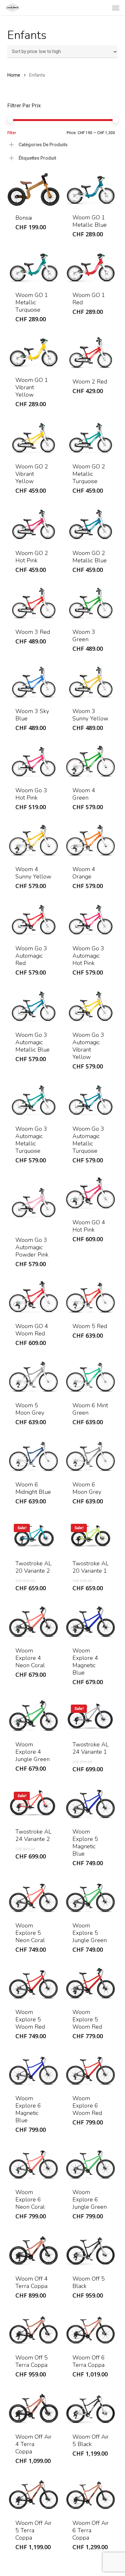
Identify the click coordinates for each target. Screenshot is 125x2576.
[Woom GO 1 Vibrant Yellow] (33, 352)
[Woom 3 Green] (91, 603)
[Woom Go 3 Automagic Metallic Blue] (33, 1006)
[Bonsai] (33, 190)
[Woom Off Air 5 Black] (91, 2408)
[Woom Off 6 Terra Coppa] (91, 2329)
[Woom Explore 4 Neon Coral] (33, 1622)
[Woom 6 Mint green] (91, 1376)
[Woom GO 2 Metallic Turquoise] (91, 438)
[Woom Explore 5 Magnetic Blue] (91, 1803)
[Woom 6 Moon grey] (91, 1456)
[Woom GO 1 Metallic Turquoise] (33, 267)
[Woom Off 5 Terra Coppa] (33, 2329)
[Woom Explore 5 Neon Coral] (33, 1897)
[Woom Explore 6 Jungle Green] (91, 2163)
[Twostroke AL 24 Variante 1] (91, 1716)
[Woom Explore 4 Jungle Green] (33, 1716)
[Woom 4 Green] (91, 761)
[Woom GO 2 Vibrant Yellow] (33, 438)
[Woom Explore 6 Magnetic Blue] (33, 2070)
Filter (12, 133)
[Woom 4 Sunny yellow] (33, 841)
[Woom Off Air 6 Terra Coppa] (91, 2494)
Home (14, 75)
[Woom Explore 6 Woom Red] (91, 2070)
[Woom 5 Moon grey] (33, 1376)
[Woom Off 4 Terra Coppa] (33, 2250)
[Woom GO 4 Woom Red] (33, 1298)
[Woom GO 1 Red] (91, 267)
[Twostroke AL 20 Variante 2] (33, 1535)
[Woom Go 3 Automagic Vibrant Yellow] (91, 1006)
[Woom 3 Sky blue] (33, 682)
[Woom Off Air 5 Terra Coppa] (33, 2494)
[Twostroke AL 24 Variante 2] (33, 1803)
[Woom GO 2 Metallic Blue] (91, 524)
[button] (116, 8)
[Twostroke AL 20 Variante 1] (91, 1535)
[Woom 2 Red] (91, 353)
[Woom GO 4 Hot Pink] (91, 1194)
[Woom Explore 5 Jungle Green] (91, 1897)
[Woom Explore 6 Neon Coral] (33, 2163)
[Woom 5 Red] (91, 1298)
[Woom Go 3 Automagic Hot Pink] (91, 919)
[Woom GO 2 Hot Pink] (33, 524)
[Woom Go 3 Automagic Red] (33, 919)
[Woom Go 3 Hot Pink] (33, 761)
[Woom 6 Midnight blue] (33, 1456)
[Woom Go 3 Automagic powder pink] (33, 1202)
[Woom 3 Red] (33, 603)
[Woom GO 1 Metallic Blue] (91, 189)
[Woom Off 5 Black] (91, 2250)
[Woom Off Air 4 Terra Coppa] (33, 2408)
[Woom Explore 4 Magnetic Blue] (91, 1622)
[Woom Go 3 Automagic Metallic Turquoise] (33, 1100)
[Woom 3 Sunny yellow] (91, 682)
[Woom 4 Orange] (91, 841)
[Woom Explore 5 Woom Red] (33, 1983)
